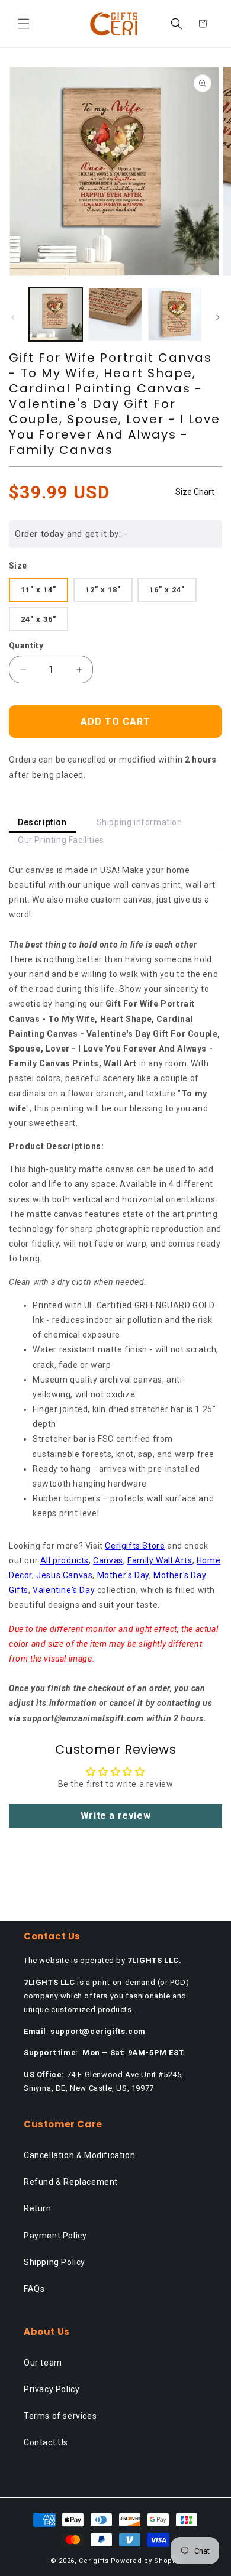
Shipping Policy (54, 2262)
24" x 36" (38, 619)
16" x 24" (167, 590)
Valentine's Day (64, 1590)
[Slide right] (218, 317)
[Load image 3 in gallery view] (175, 314)
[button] (24, 24)
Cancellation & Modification (79, 2155)
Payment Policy (55, 2236)
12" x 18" (103, 590)
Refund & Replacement (71, 2182)
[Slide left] (13, 317)
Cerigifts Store (135, 1546)
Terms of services (60, 2416)
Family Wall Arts (160, 1560)
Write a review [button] (115, 1816)
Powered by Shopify (146, 2561)
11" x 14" (38, 590)
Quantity (26, 645)
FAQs (34, 2289)
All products (65, 1560)
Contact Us (46, 2442)
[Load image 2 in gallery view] (115, 314)
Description (42, 822)
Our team (43, 2363)
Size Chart (195, 492)
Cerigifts (94, 2561)
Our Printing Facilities (61, 840)
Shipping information (139, 822)
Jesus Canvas (64, 1575)
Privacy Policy (52, 2389)
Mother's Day (123, 1575)
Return (38, 2208)
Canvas (108, 1560)
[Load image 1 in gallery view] (56, 314)
